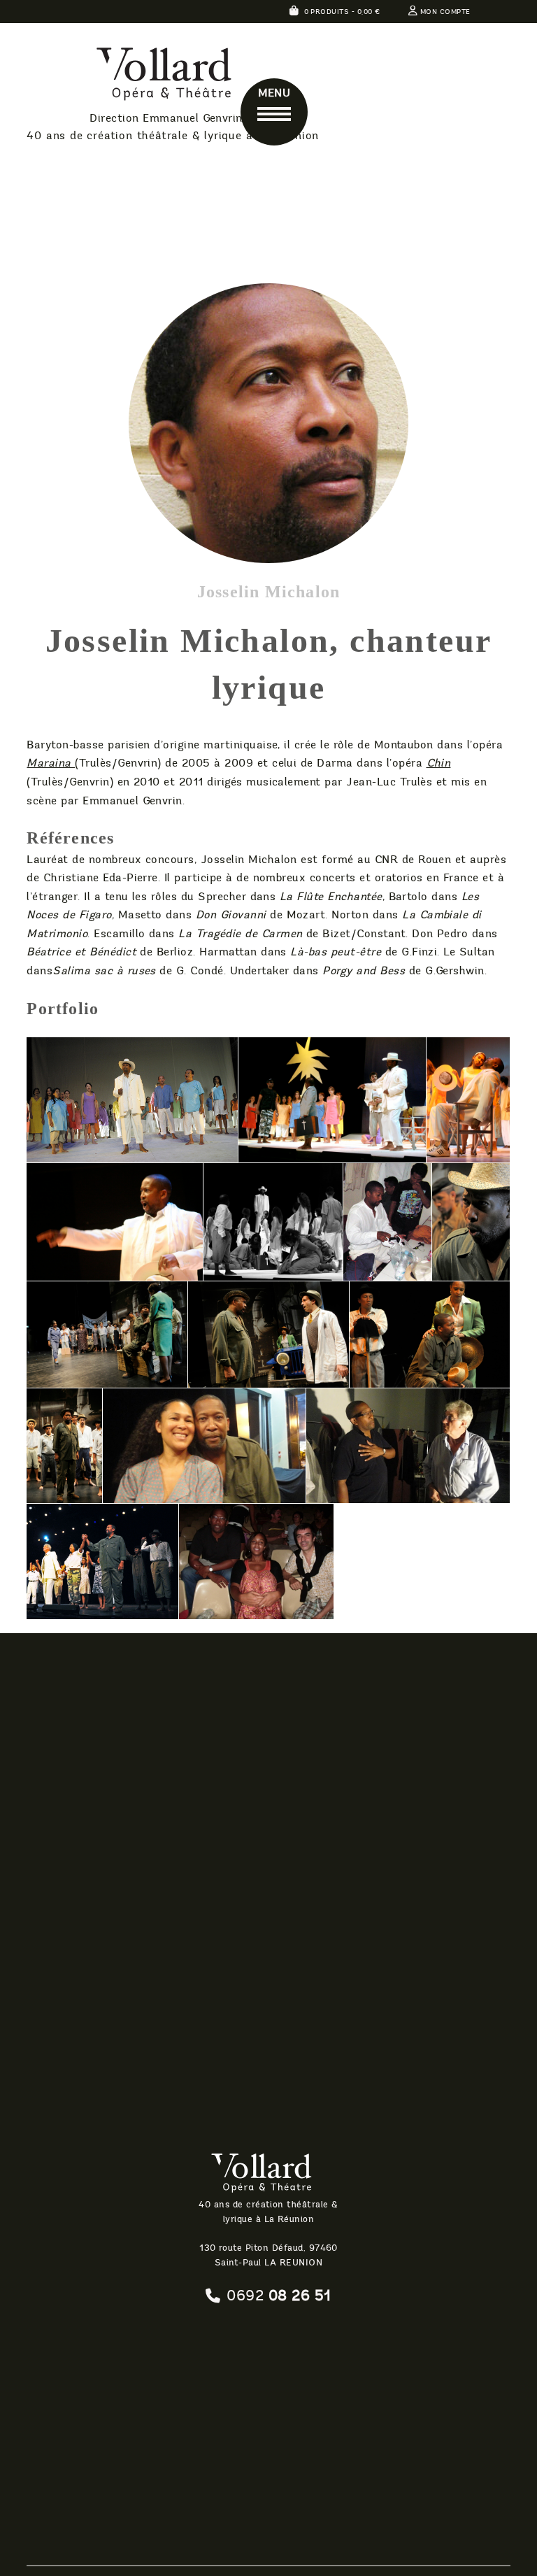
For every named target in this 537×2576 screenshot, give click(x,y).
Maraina (51, 763)
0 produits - (341, 12)
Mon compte (445, 12)
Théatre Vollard (131, 77)
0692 (279, 2296)
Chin (439, 763)
